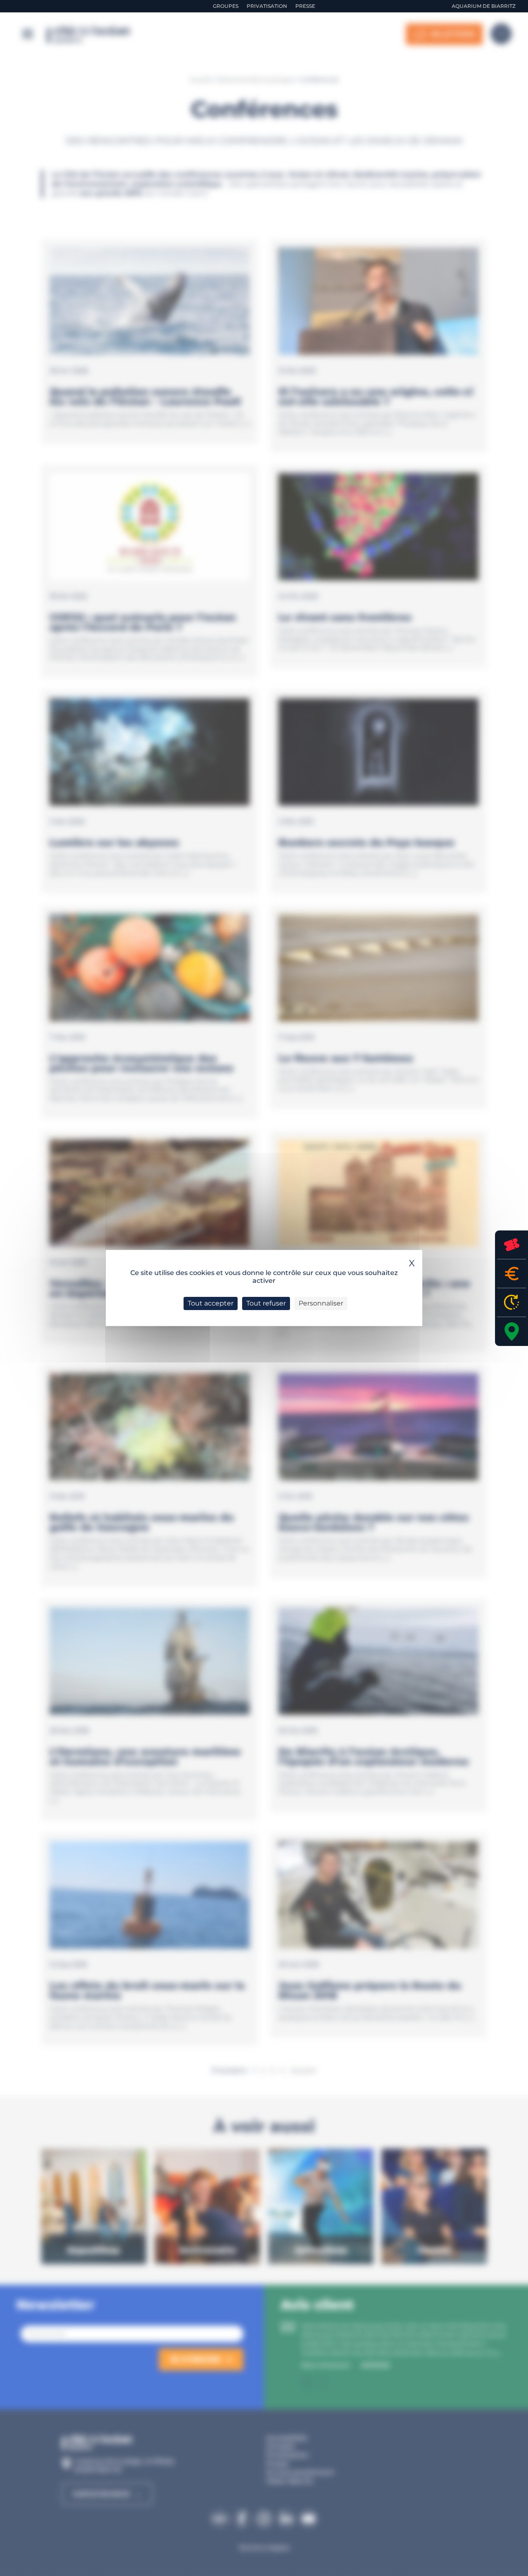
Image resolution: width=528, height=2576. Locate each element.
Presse (305, 6)
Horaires (511, 1302)
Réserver (511, 1245)
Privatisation (267, 6)
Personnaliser (321, 1303)
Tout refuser (266, 1303)
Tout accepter (211, 1303)
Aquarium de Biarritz (484, 6)
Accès (511, 1332)
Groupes (226, 6)
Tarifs (511, 1274)
